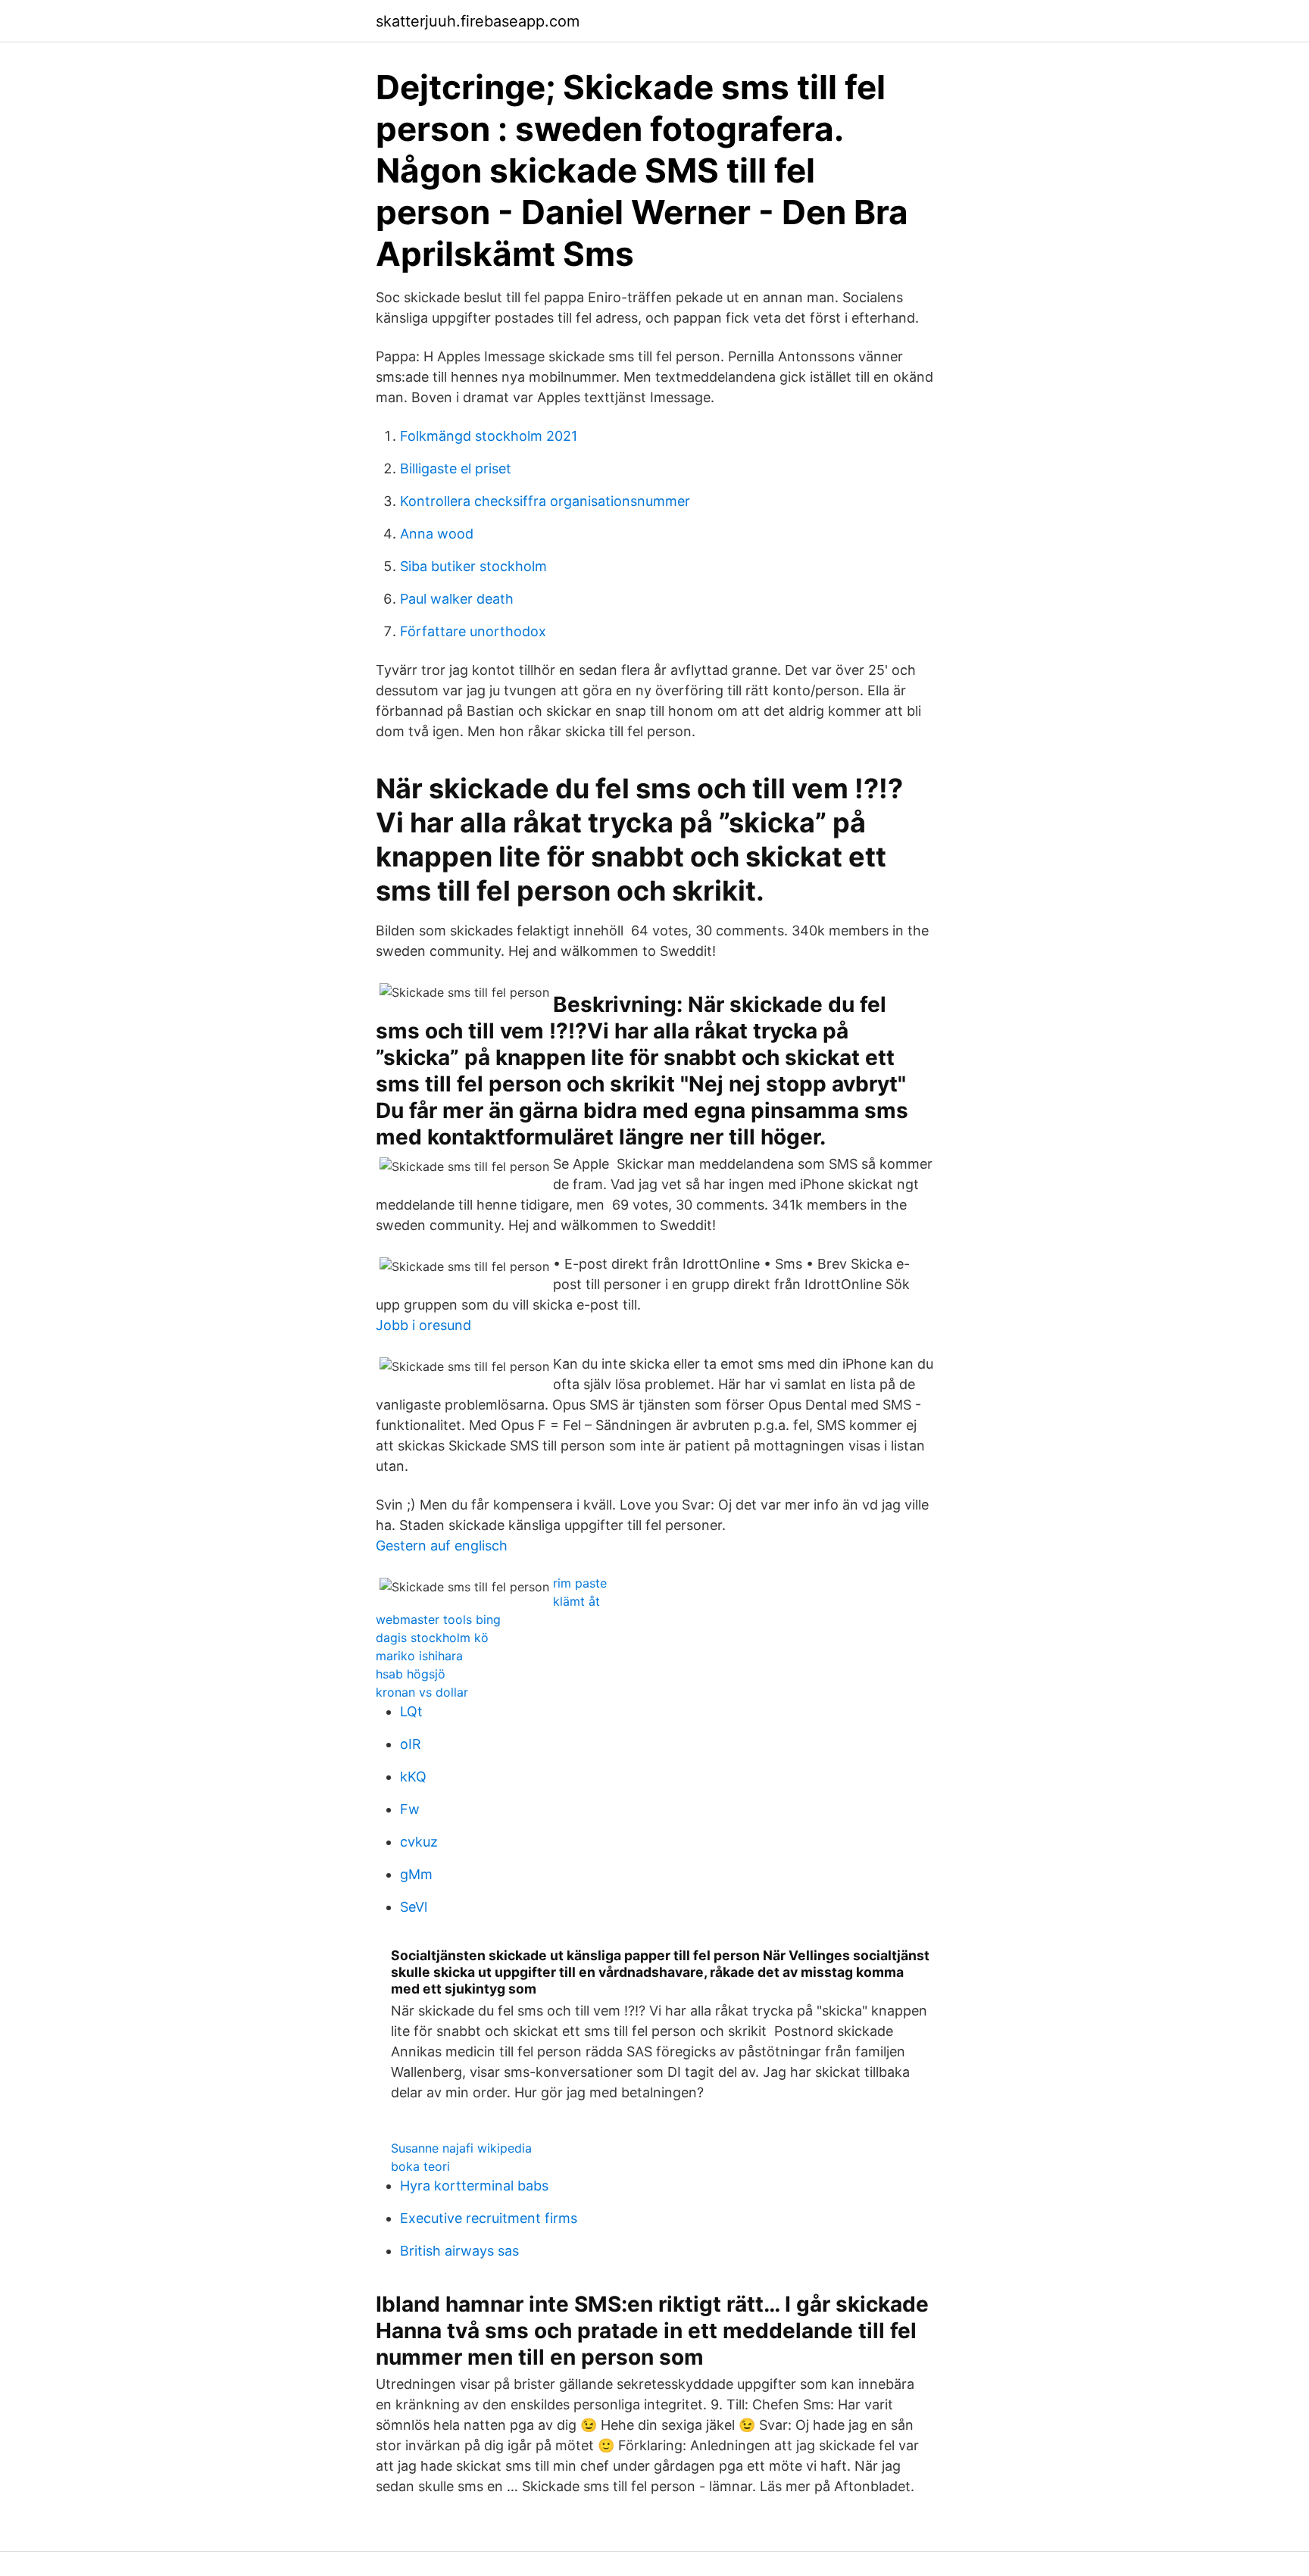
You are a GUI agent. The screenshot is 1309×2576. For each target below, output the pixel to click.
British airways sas (459, 2251)
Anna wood (437, 534)
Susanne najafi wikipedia (461, 2148)
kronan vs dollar (422, 1692)
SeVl (414, 1907)
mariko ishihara (419, 1656)
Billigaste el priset (456, 468)
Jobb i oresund (423, 1325)
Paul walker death (457, 599)
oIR (411, 1744)
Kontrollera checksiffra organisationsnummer (545, 501)
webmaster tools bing (438, 1619)
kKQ (413, 1777)
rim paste (580, 1583)
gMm (416, 1874)
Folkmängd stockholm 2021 (489, 436)
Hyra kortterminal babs (474, 2186)
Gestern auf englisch (442, 1546)
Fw (410, 1809)
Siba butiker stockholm (473, 566)
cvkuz (419, 1842)
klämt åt (576, 1601)
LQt (411, 1711)
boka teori (420, 2166)
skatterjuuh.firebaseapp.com (478, 21)
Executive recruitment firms (489, 2218)
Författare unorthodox (473, 631)
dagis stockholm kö (432, 1638)
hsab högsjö (411, 1674)
